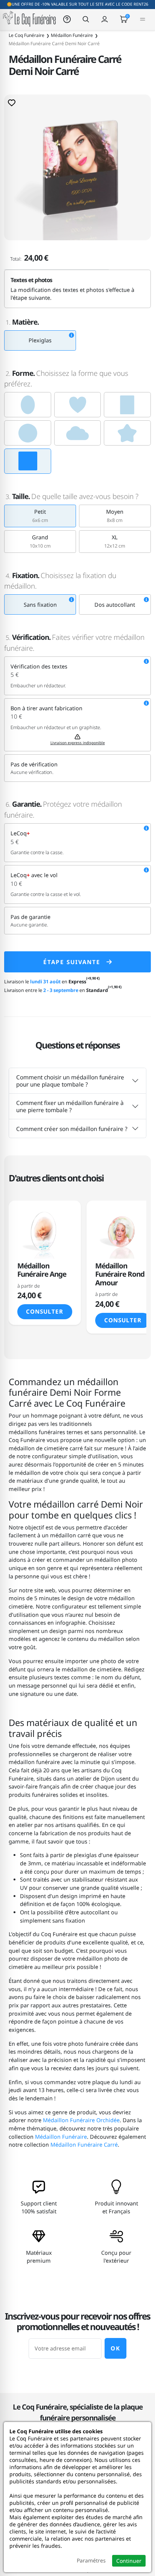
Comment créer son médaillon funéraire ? (72, 1129)
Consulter (45, 1311)
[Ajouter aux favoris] (12, 102)
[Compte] (105, 19)
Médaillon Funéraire (61, 2137)
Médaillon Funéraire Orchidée (81, 2120)
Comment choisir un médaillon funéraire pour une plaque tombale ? (70, 1080)
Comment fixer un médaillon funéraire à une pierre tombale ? (70, 1106)
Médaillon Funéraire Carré (84, 2145)
